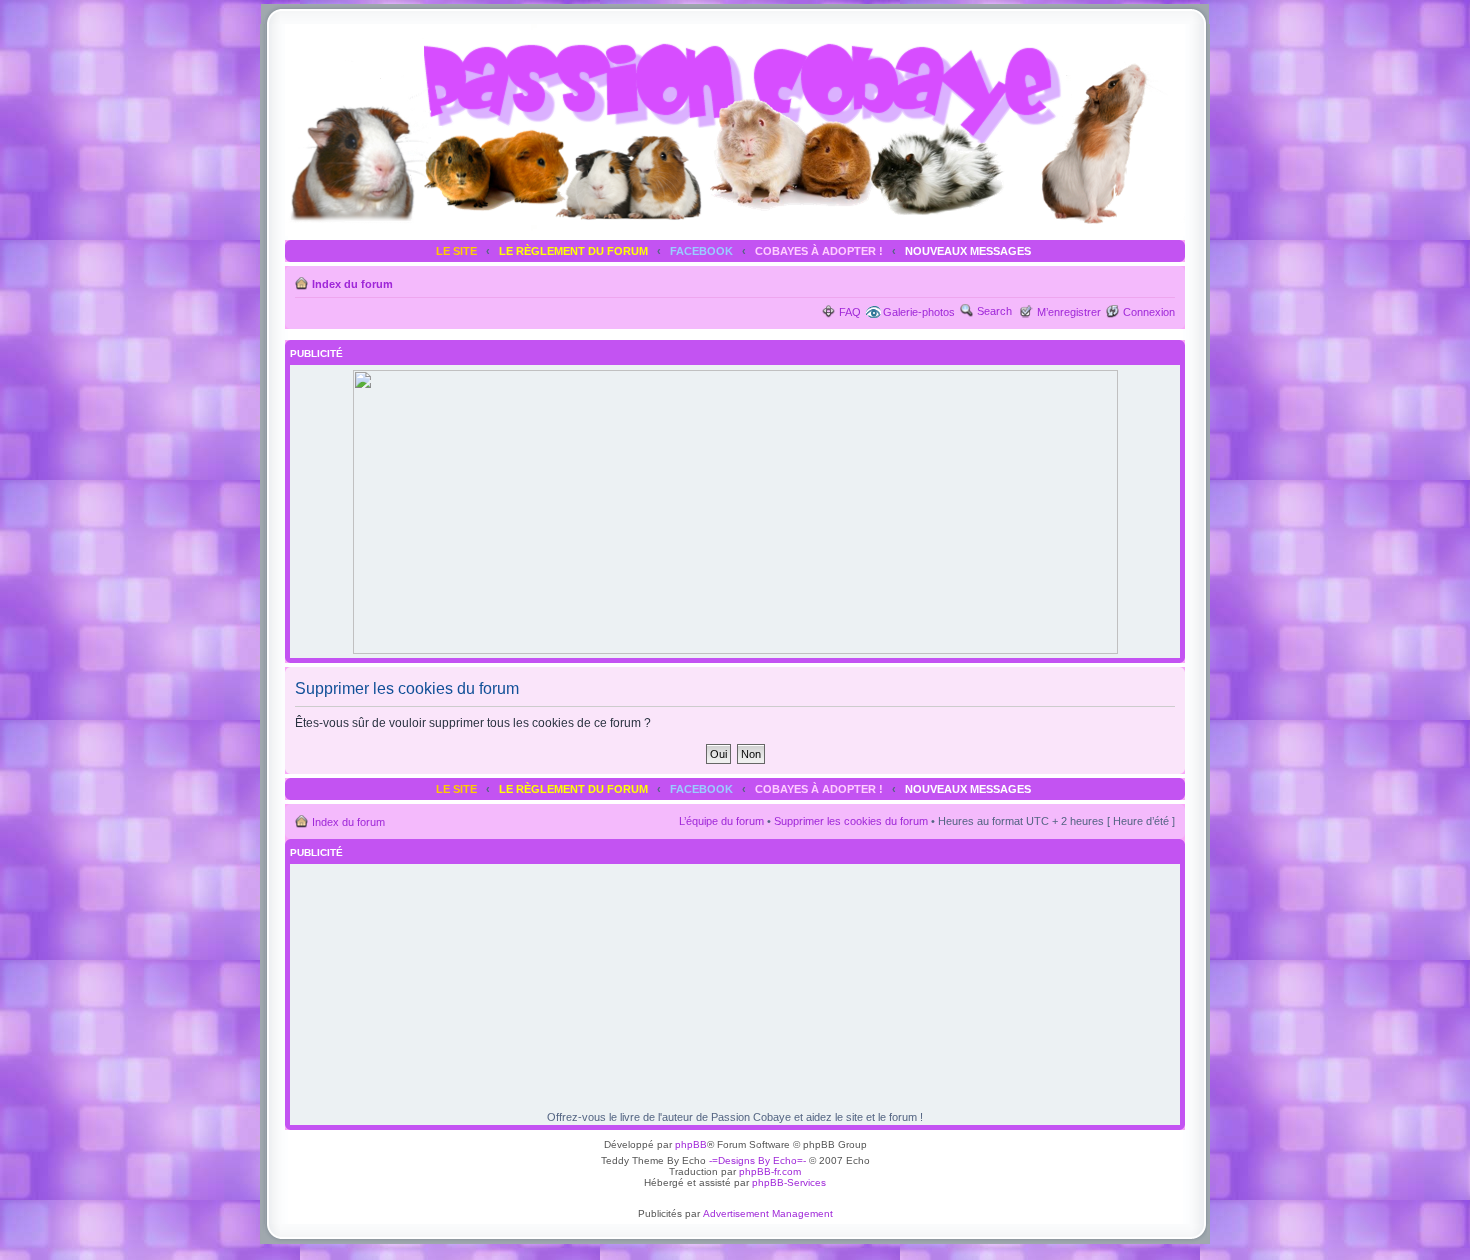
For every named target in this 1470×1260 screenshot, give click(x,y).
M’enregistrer (1069, 312)
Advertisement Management (768, 1213)
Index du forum (352, 284)
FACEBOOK (701, 251)
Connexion (1149, 312)
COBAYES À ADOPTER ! (819, 251)
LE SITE (456, 251)
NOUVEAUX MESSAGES (968, 251)
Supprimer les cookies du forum (851, 821)
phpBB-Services (789, 1182)
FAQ (850, 312)
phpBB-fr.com (770, 1171)
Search (994, 311)
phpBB (691, 1144)
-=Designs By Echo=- (757, 1160)
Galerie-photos (919, 312)
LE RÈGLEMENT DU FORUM (573, 251)
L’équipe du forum (721, 821)
